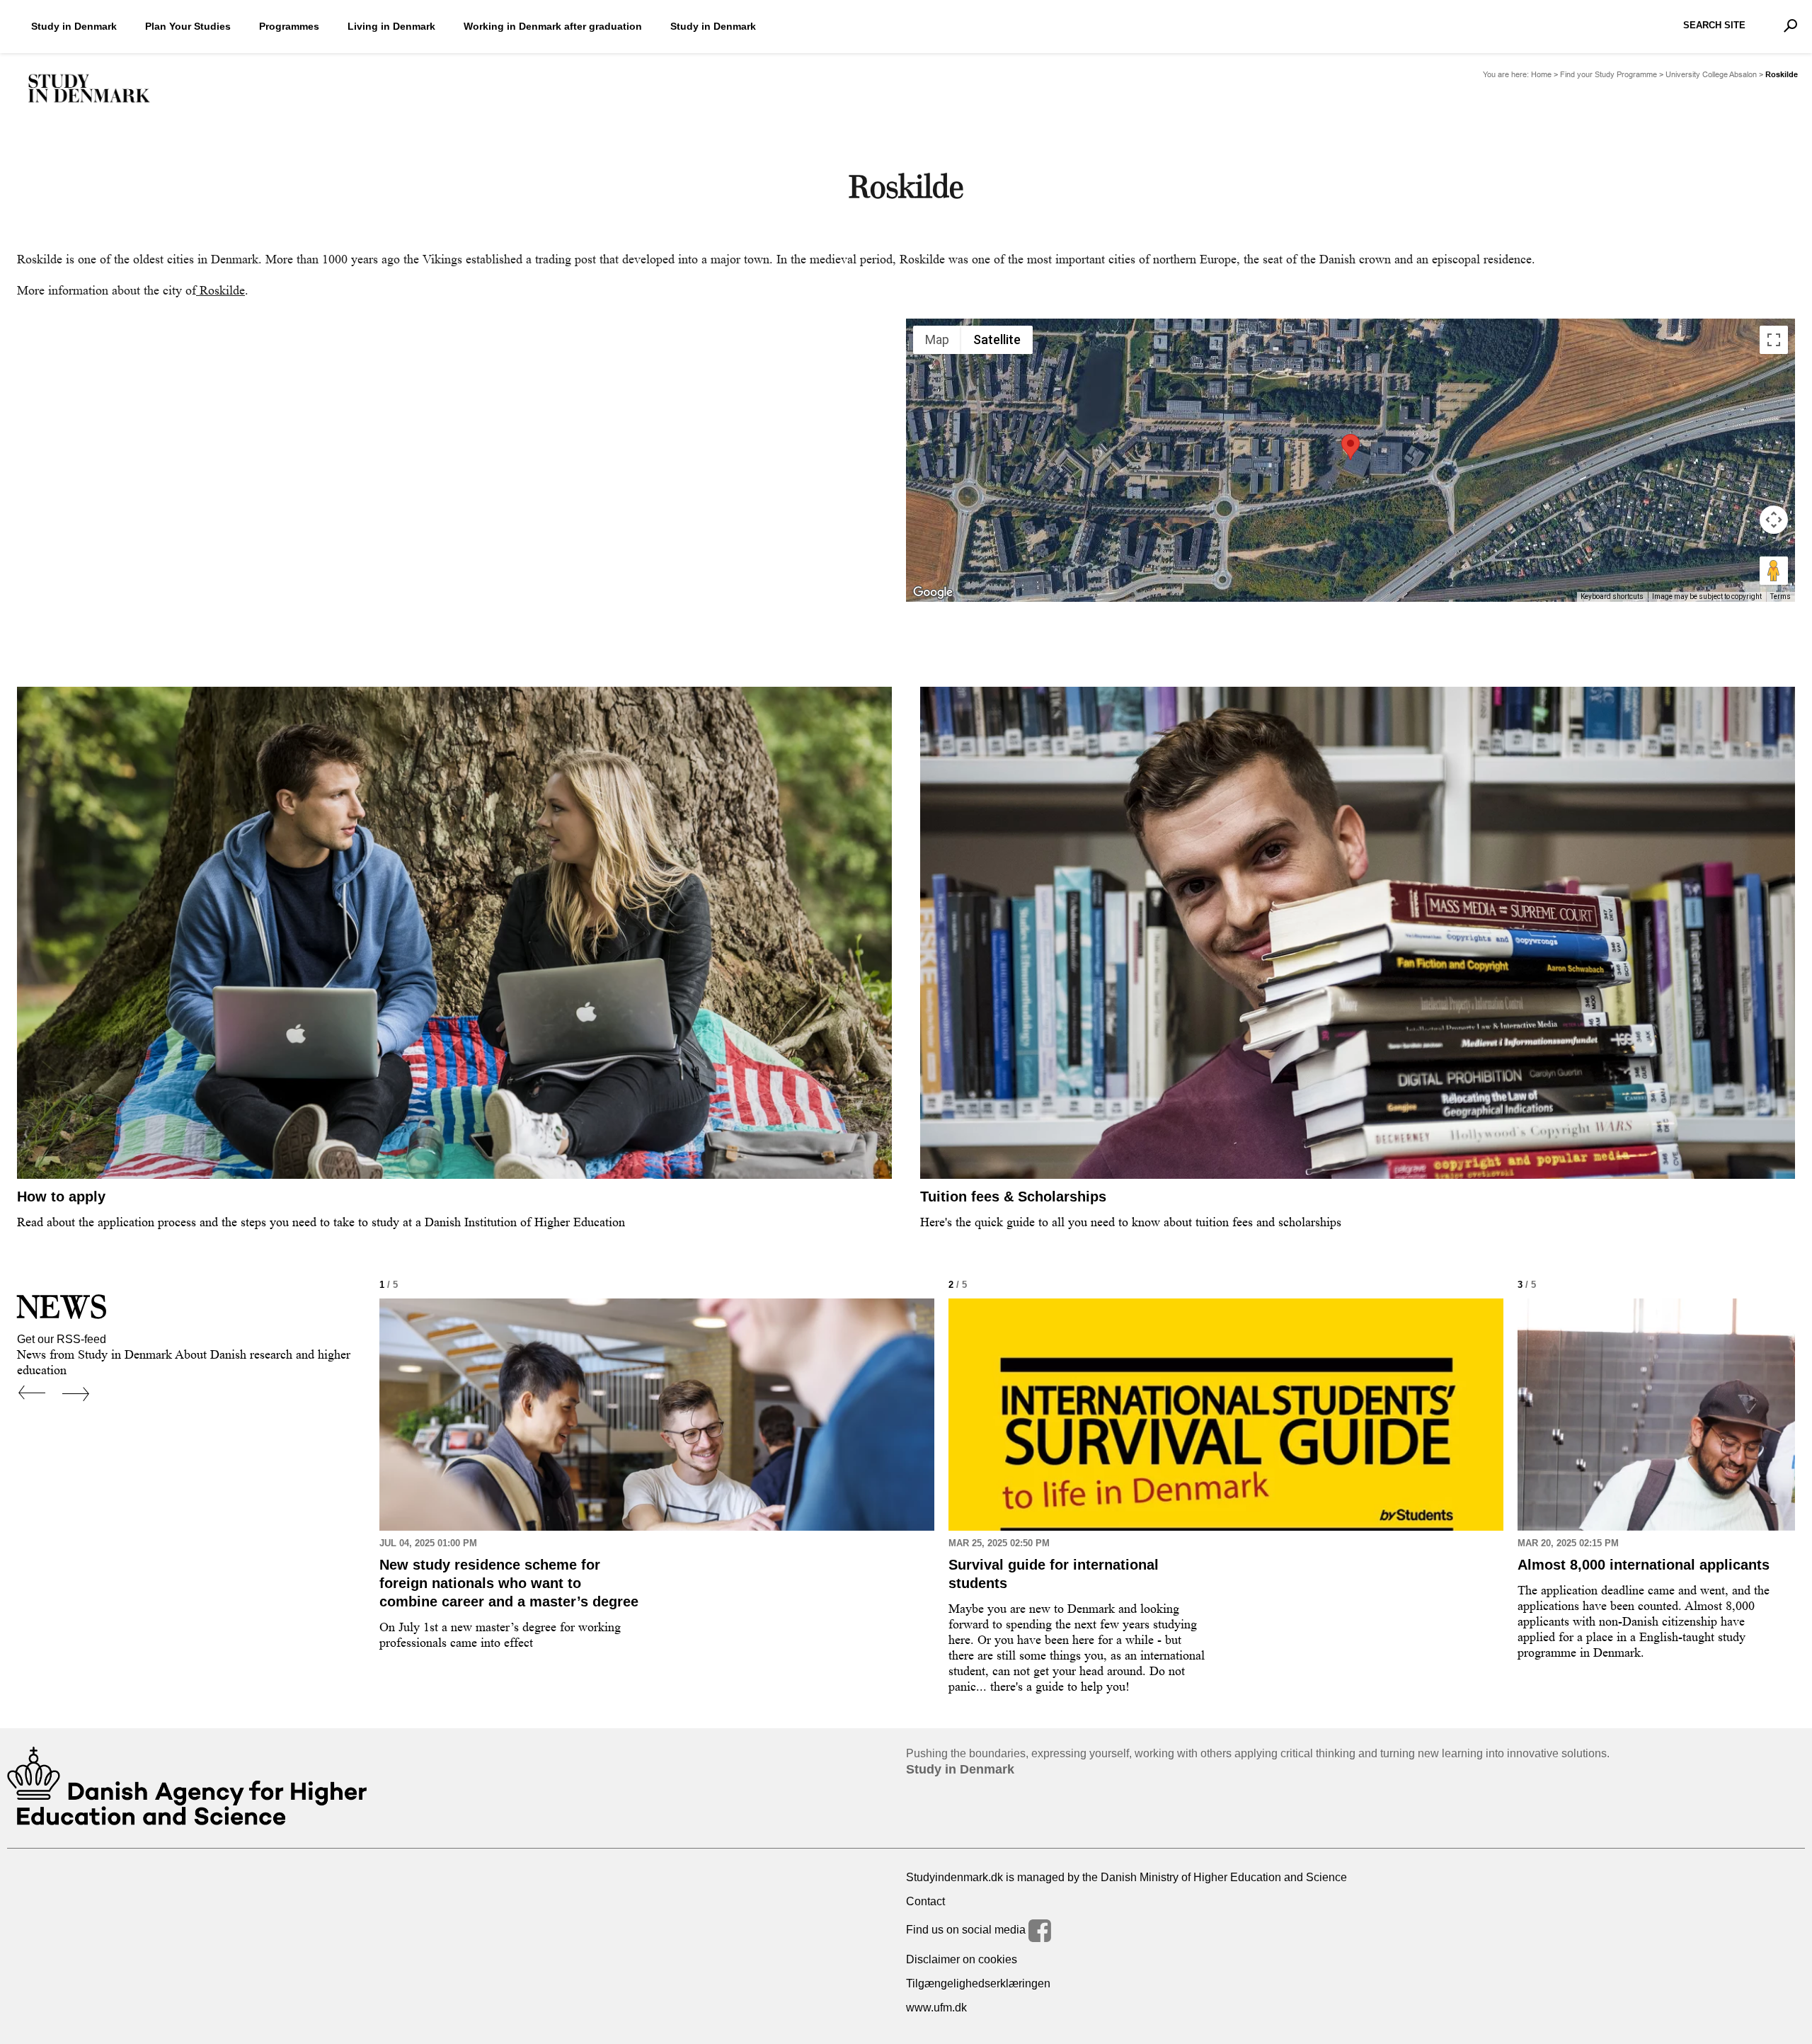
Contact (925, 1901)
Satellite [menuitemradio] (997, 339)
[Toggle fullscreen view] (1774, 340)
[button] (1351, 447)
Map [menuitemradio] (937, 339)
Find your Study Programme (1609, 75)
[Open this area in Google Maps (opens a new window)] (933, 593)
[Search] (1790, 25)
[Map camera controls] (1774, 520)
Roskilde (220, 290)
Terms (1781, 596)
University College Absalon (1711, 75)
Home (1541, 75)
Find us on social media (967, 1930)
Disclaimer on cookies (962, 1959)
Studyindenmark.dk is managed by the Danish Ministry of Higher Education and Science (1126, 1877)
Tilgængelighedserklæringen (978, 1983)
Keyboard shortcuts (1612, 596)
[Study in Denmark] (89, 89)
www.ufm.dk (936, 2008)
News (62, 1307)
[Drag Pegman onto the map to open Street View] (1774, 571)
